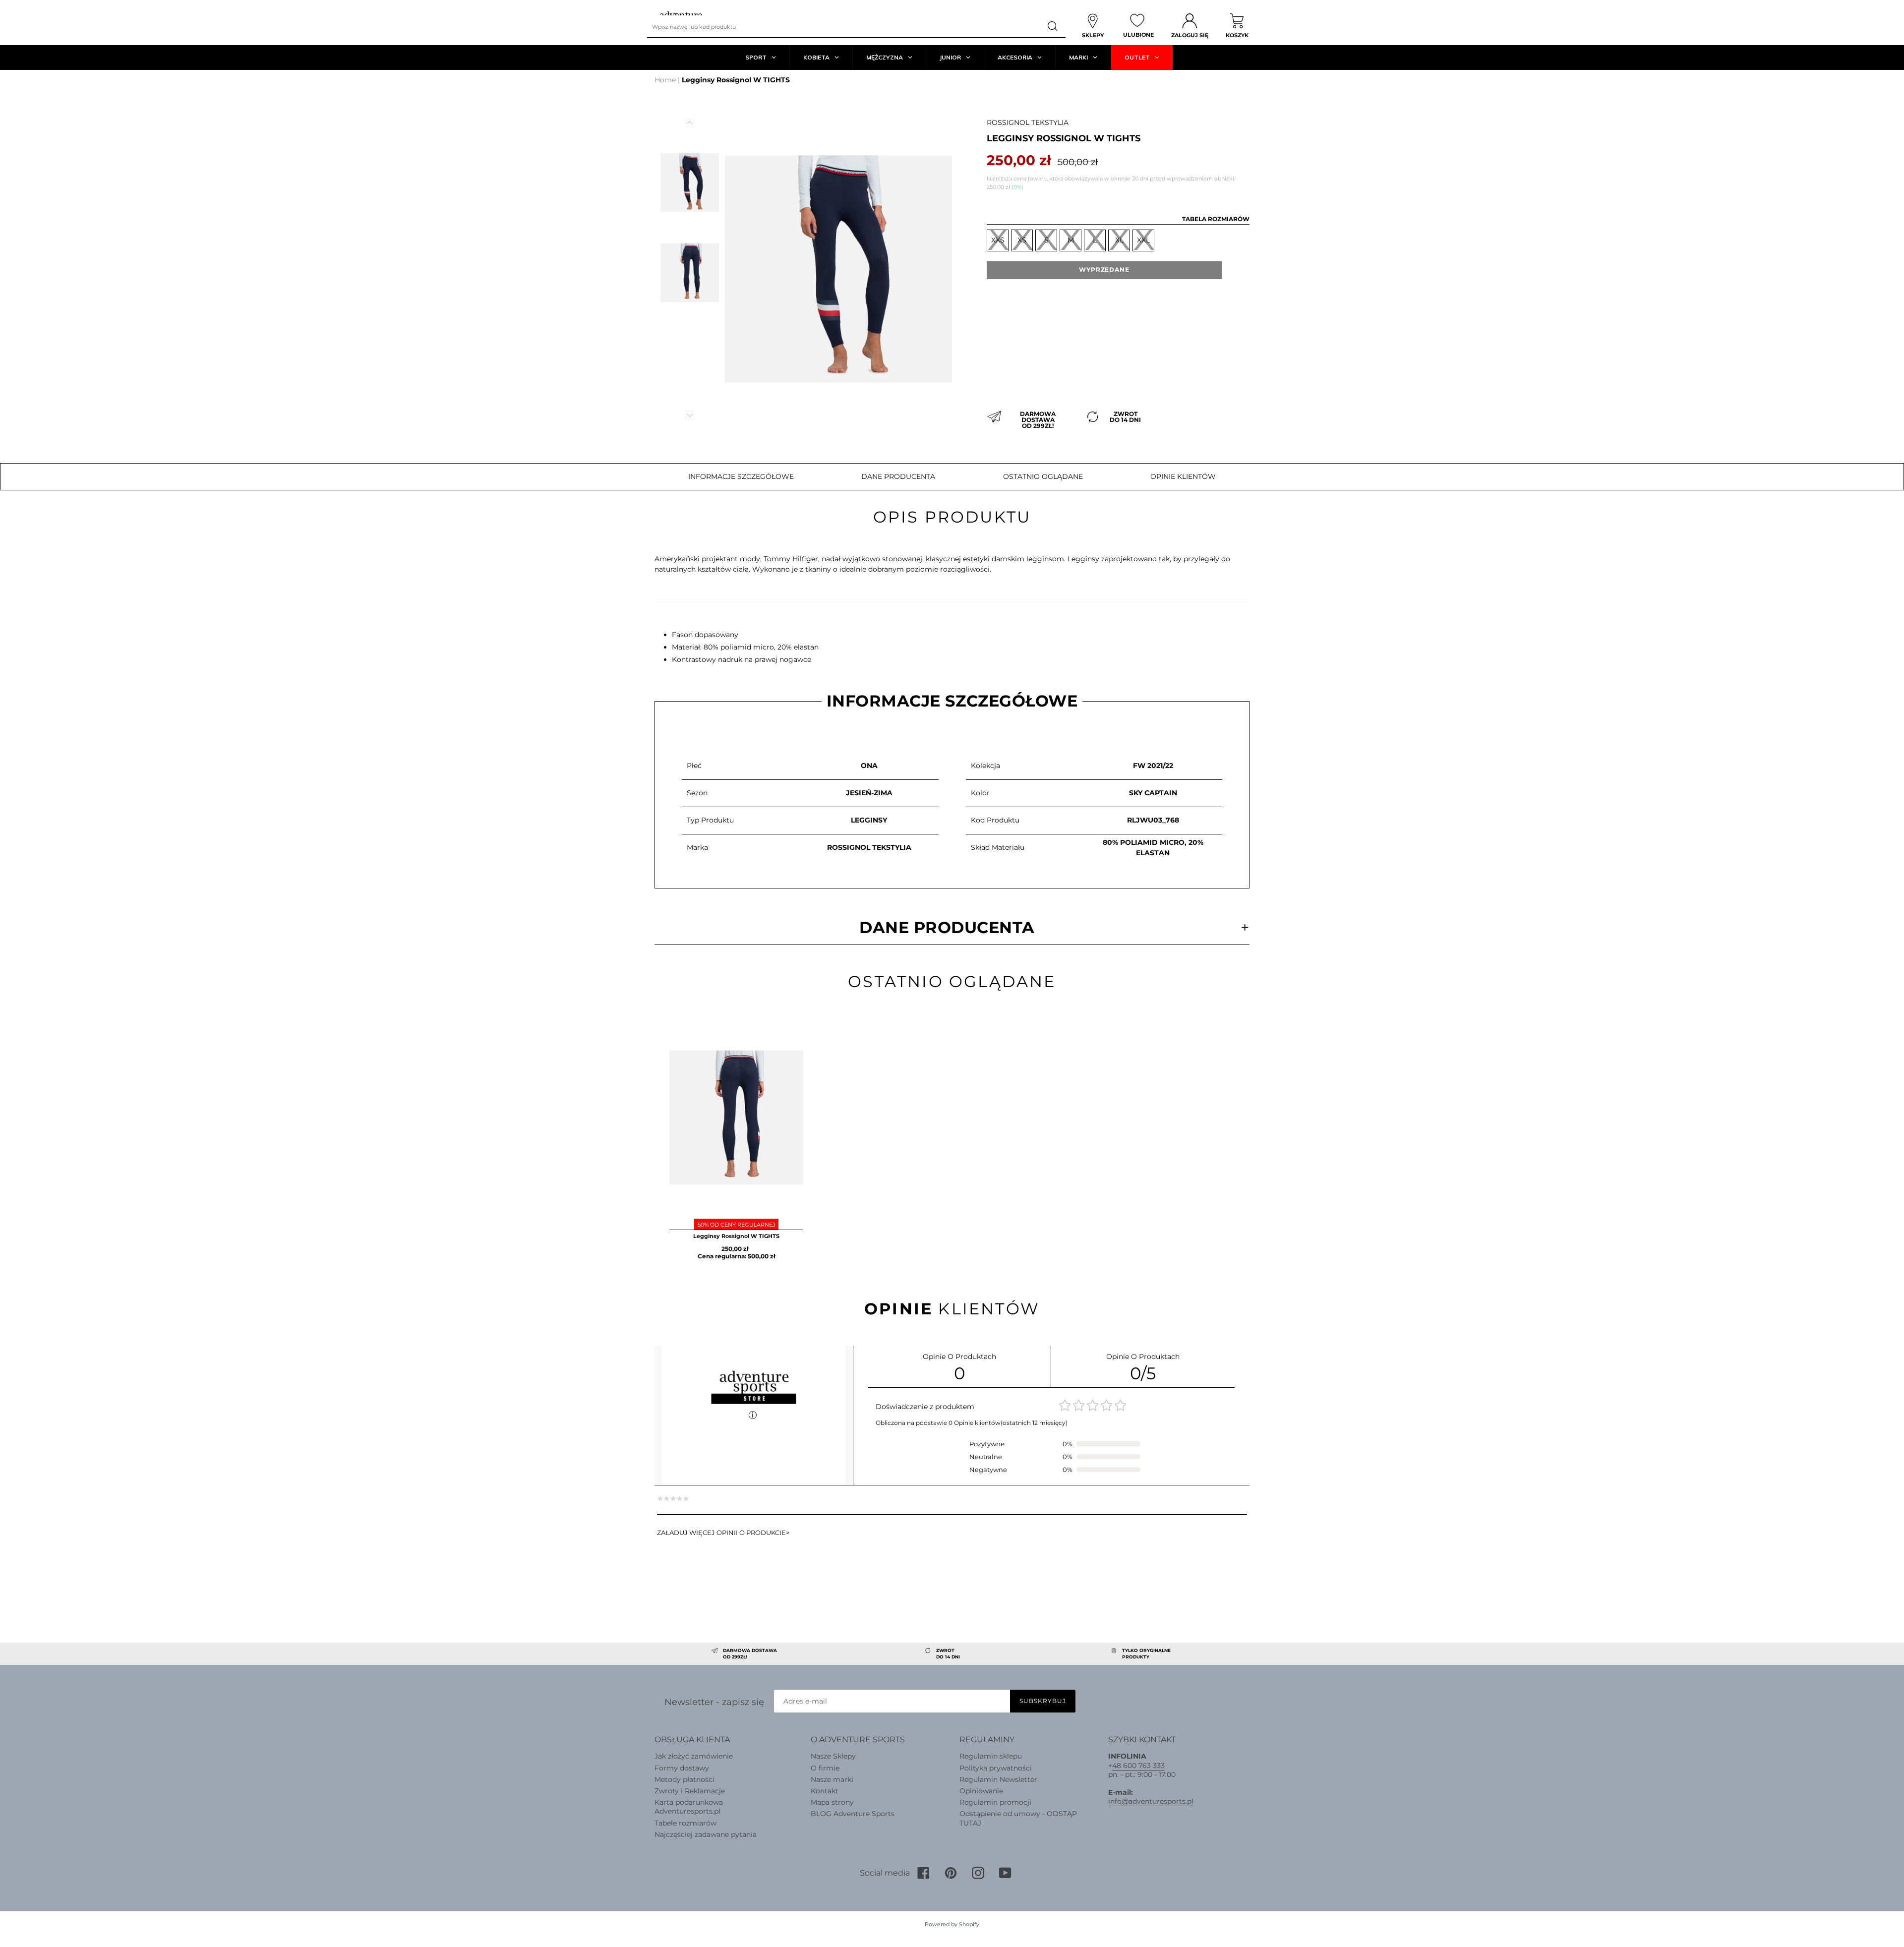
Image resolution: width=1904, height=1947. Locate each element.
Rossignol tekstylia (1028, 122)
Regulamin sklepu (991, 1756)
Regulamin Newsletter (998, 1779)
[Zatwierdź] (1053, 27)
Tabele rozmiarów (685, 1823)
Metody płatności (684, 1779)
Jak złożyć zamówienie (694, 1756)
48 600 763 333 (1138, 1766)
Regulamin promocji (995, 1802)
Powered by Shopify (952, 1924)
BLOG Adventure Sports (853, 1814)
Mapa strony (832, 1802)
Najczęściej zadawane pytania (706, 1834)
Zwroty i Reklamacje (690, 1791)
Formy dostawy (682, 1768)
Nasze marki (832, 1779)
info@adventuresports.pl (1151, 1801)
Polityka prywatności (996, 1768)
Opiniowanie (981, 1791)
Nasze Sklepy (833, 1756)
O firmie (825, 1768)
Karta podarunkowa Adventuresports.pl (689, 1807)
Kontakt (825, 1791)
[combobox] (844, 27)
